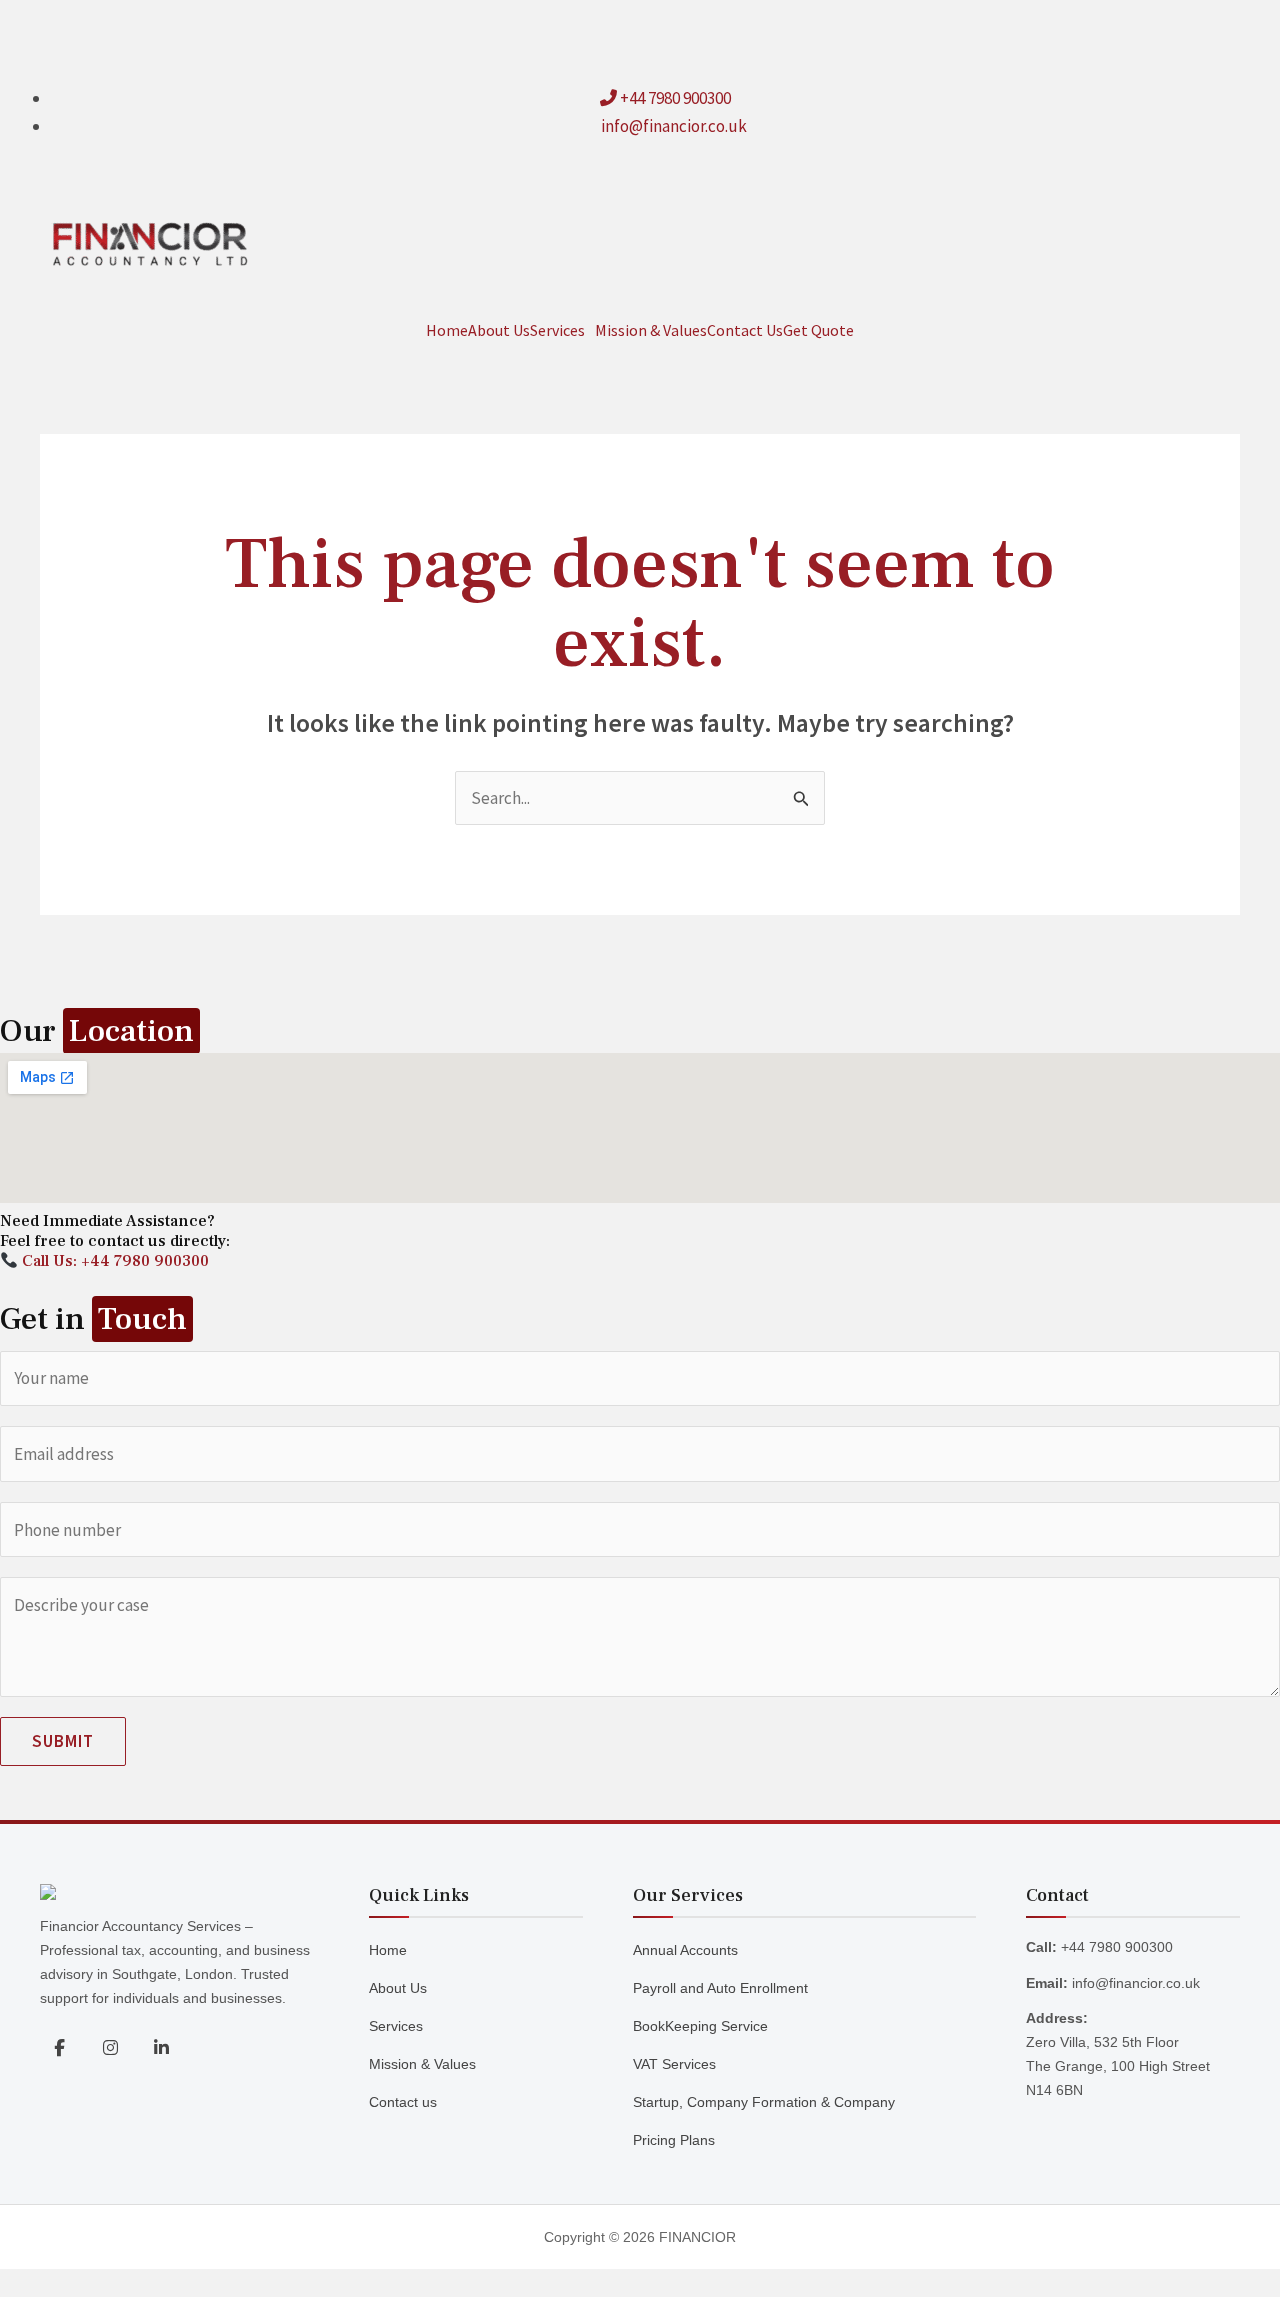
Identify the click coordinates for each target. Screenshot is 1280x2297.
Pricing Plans (674, 2140)
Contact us (403, 2102)
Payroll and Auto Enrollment (720, 1988)
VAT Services (674, 2064)
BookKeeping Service (700, 2026)
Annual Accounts (685, 1950)
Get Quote (818, 330)
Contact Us (745, 330)
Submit (63, 1741)
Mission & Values (651, 330)
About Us (499, 330)
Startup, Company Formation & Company (764, 2102)
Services (557, 330)
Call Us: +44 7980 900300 (113, 1261)
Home (447, 330)
